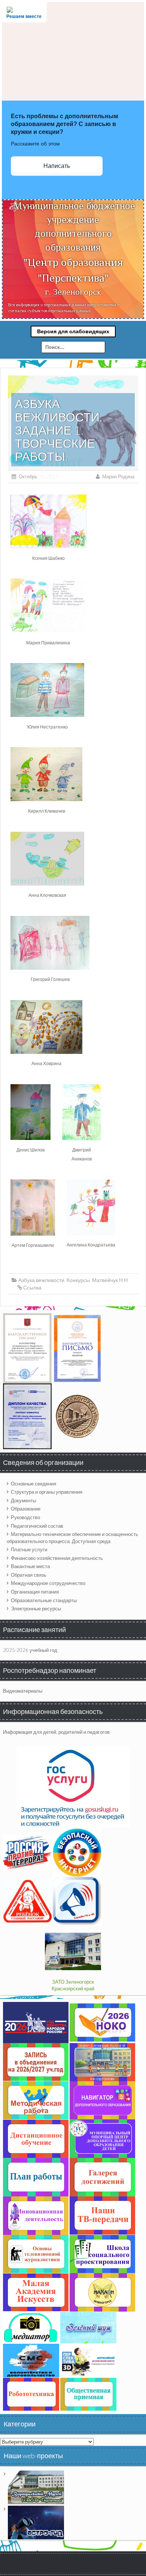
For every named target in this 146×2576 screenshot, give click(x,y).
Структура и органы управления (47, 1492)
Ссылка (32, 1287)
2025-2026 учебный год (30, 1650)
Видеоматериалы (23, 1691)
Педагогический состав (37, 1526)
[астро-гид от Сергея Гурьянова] (36, 2522)
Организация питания (35, 1592)
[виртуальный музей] (36, 2487)
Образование (26, 1509)
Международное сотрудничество (48, 1583)
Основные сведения (34, 1484)
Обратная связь (29, 1575)
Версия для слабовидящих (73, 331)
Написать (57, 166)
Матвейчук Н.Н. (110, 1280)
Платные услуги (29, 1549)
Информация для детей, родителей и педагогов (56, 1732)
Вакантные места (30, 1566)
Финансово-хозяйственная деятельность (57, 1558)
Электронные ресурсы (36, 1609)
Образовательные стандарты (44, 1600)
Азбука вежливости (41, 1280)
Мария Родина (118, 476)
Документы (23, 1500)
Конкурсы (78, 1280)
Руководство (25, 1517)
